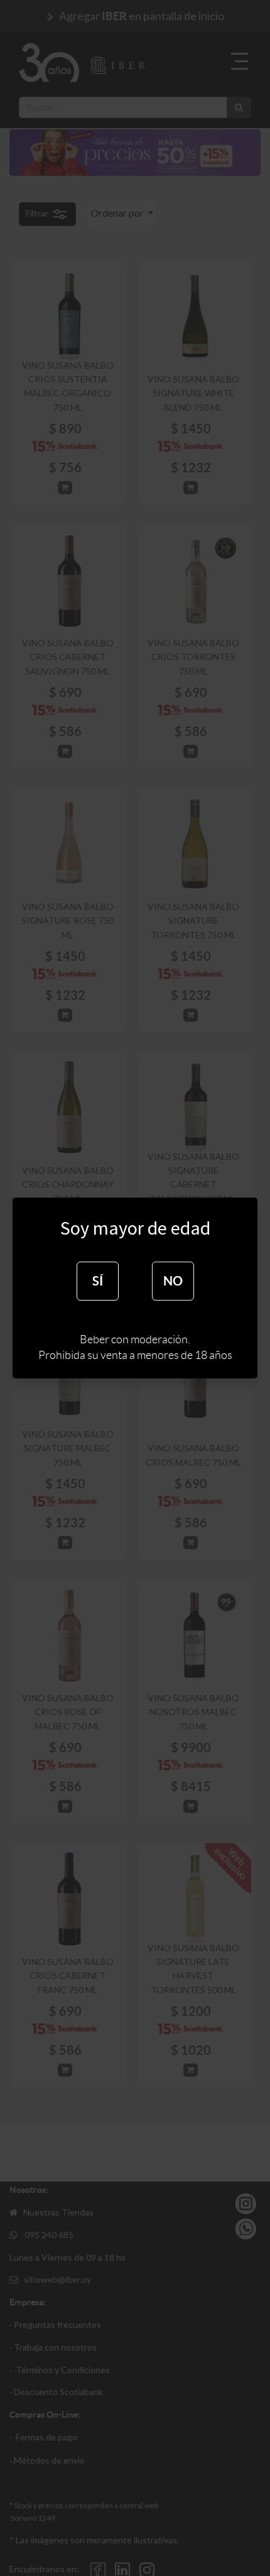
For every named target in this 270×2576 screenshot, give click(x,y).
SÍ (98, 1281)
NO (173, 1281)
